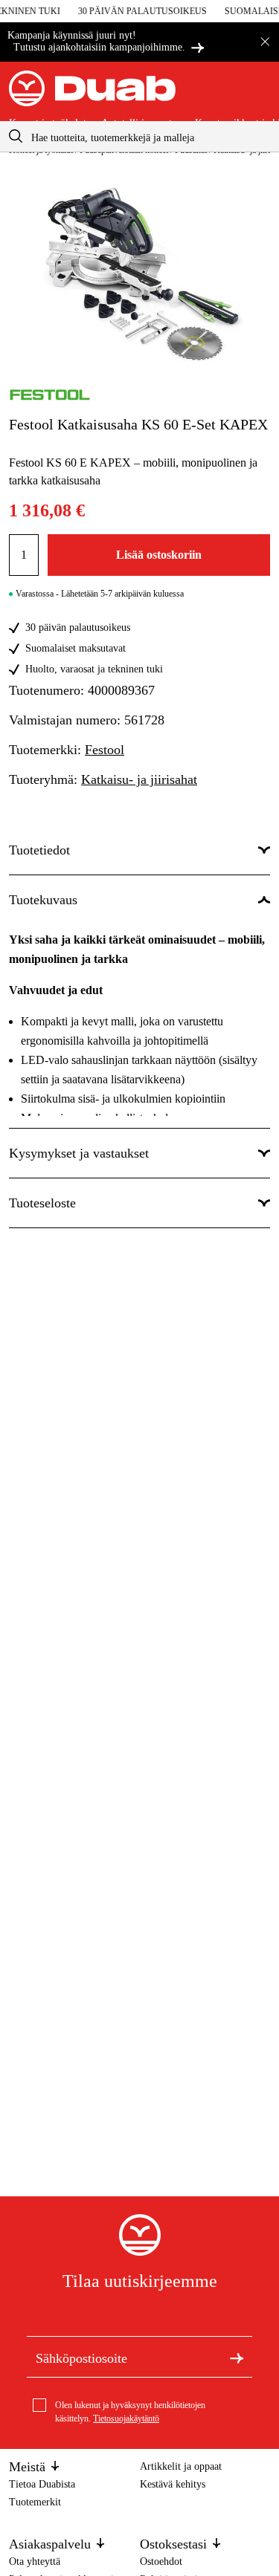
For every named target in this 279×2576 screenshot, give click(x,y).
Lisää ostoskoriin (159, 555)
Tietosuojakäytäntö (126, 2418)
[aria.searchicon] (16, 136)
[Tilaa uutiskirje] (237, 2357)
